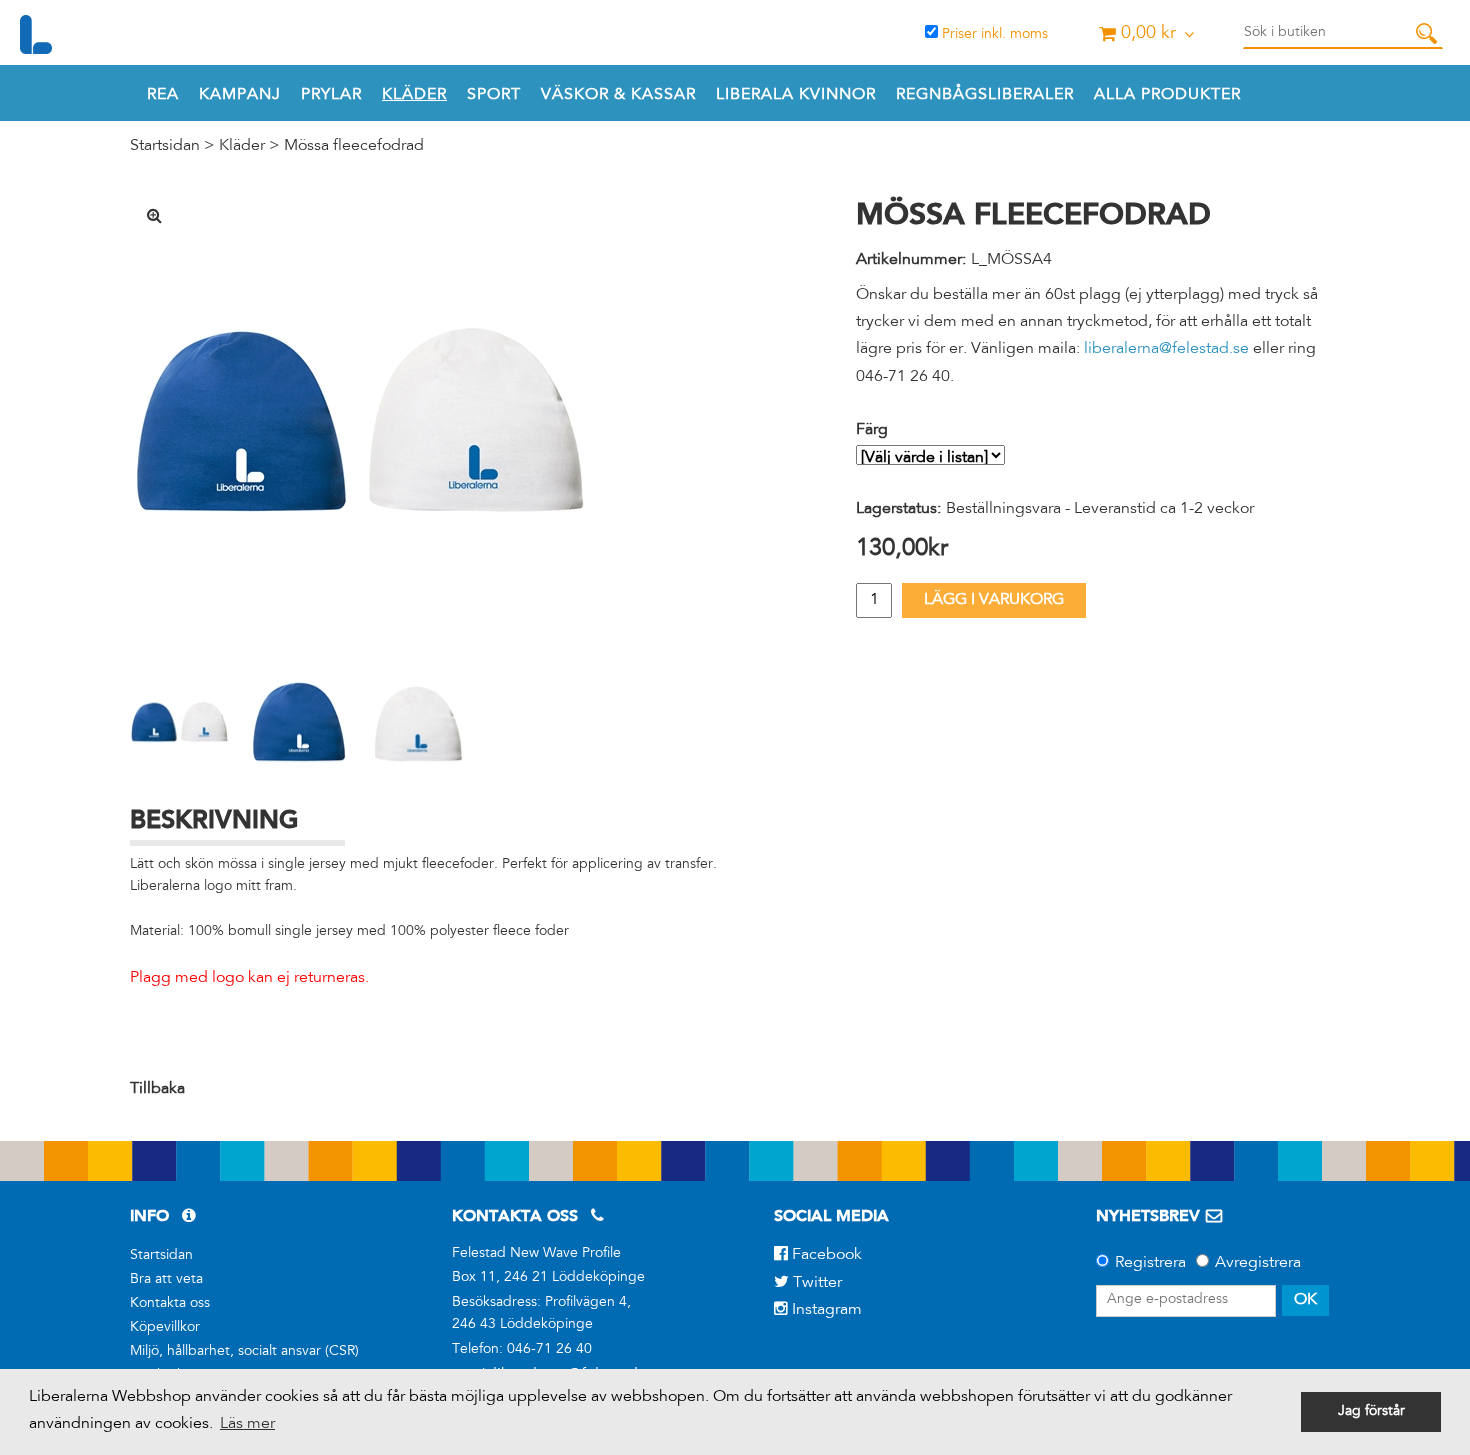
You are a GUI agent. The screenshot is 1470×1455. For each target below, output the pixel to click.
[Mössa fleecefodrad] (360, 423)
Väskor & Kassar (618, 95)
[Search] (1426, 33)
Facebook (825, 1255)
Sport (494, 95)
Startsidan (165, 146)
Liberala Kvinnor (796, 95)
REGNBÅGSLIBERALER (985, 95)
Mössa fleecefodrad (354, 146)
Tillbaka (157, 1089)
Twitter (815, 1283)
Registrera (1150, 1263)
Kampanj (240, 95)
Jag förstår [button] (1371, 1412)
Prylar (331, 95)
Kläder (414, 95)
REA (163, 95)
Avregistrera (1258, 1263)
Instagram (825, 1310)
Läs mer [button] (247, 1424)
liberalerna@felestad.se (1166, 349)
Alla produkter (1167, 95)
